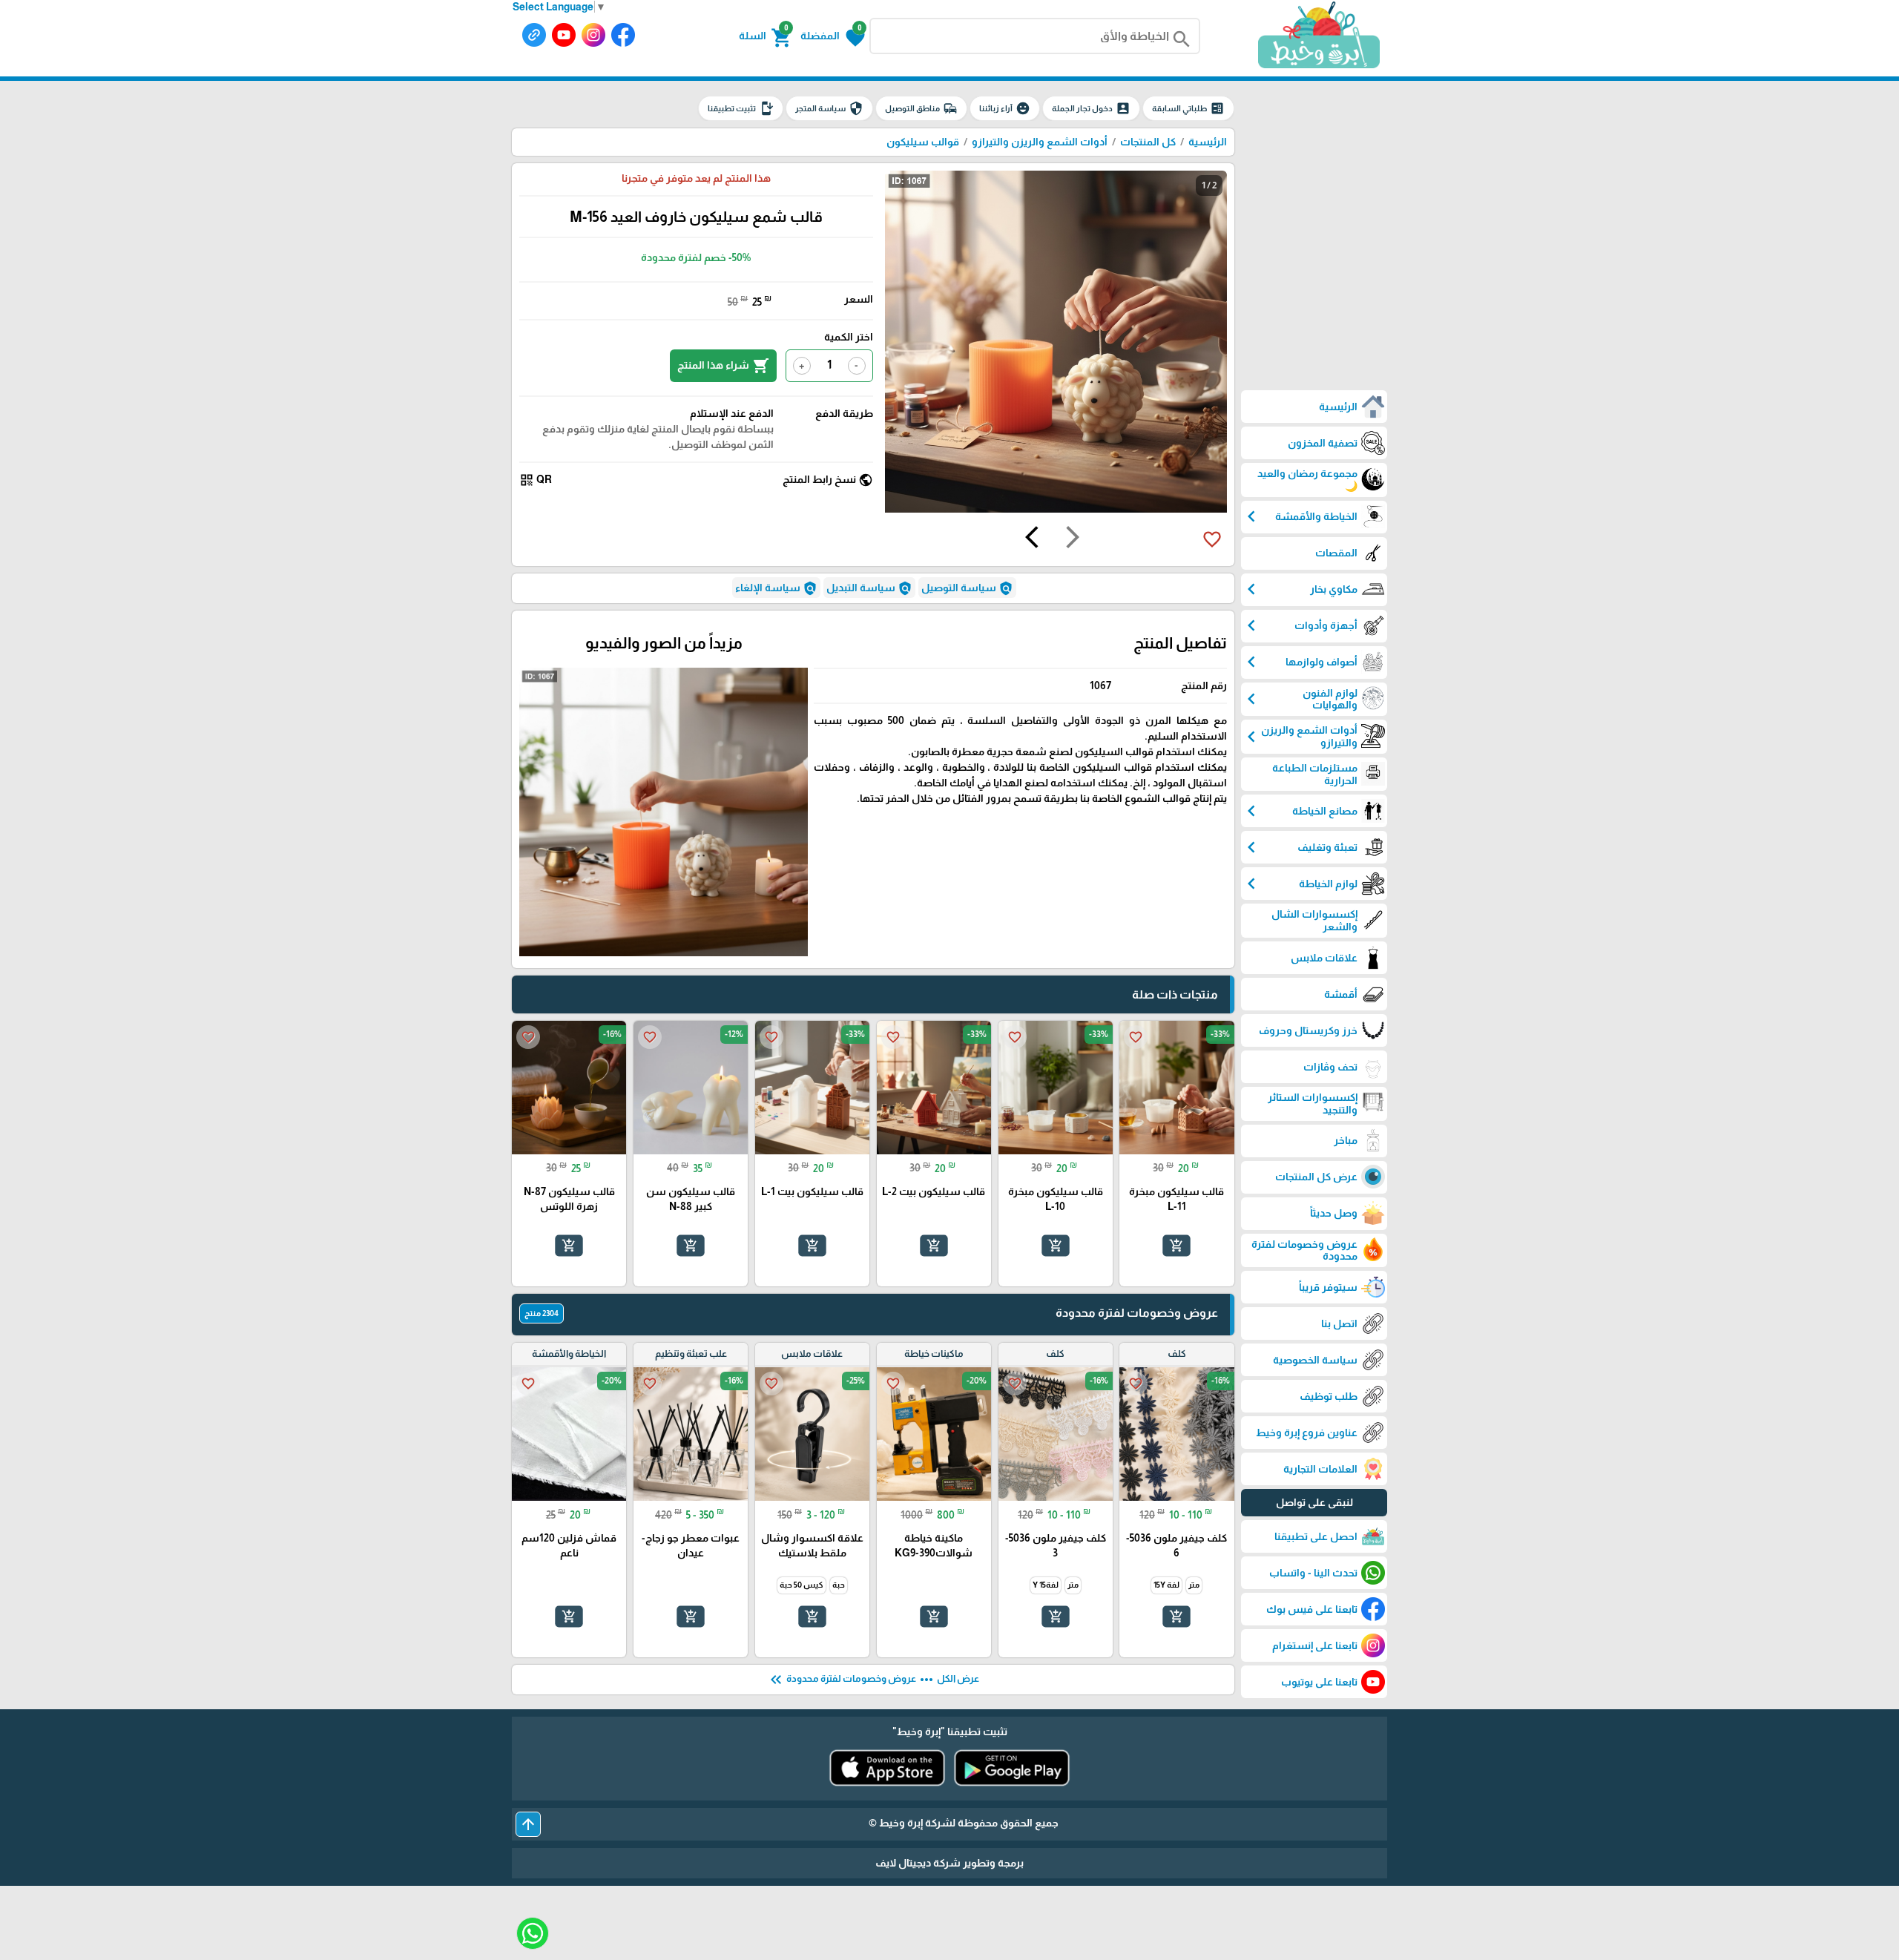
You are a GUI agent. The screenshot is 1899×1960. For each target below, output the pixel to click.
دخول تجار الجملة (1091, 108)
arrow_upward (528, 1824)
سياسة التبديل (869, 588)
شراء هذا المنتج (723, 366)
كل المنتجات (1148, 142)
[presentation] (1073, 539)
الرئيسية (1208, 142)
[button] (833, 36)
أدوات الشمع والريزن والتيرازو (1040, 142)
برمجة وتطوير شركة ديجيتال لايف (949, 1863)
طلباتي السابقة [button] (1188, 108)
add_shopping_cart (1176, 1246)
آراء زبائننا (1005, 108)
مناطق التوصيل (921, 108)
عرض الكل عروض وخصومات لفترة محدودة (873, 1680)
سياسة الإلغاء (776, 588)
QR (536, 480)
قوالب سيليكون (923, 142)
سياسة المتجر (829, 108)
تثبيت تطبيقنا (741, 108)
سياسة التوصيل (967, 588)
